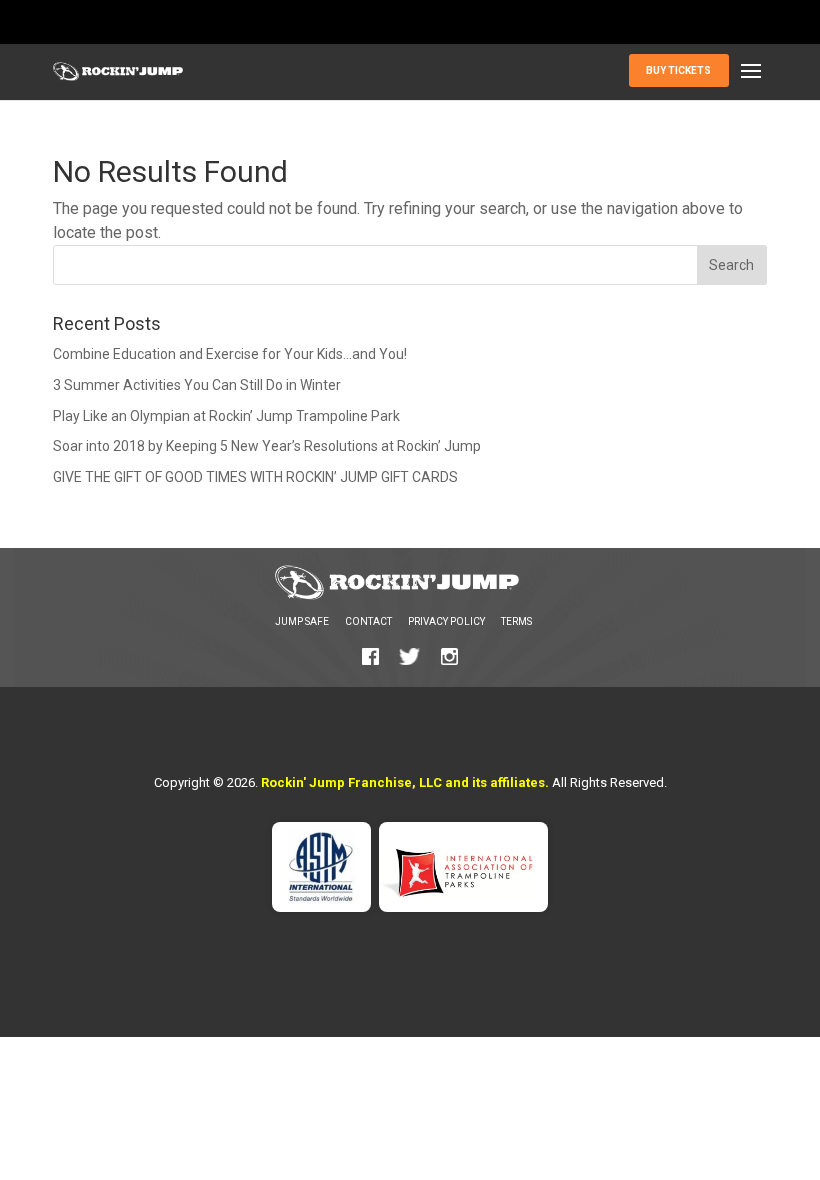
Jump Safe (302, 621)
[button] (751, 72)
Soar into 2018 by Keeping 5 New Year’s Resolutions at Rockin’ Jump (267, 446)
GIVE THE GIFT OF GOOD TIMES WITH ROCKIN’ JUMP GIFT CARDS (255, 477)
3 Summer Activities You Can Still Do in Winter (197, 385)
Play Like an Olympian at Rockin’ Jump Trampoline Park (226, 416)
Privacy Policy (446, 621)
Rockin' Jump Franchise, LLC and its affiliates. (405, 782)
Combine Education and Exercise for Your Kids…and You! (230, 354)
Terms (516, 621)
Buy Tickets (678, 70)
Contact (368, 621)
